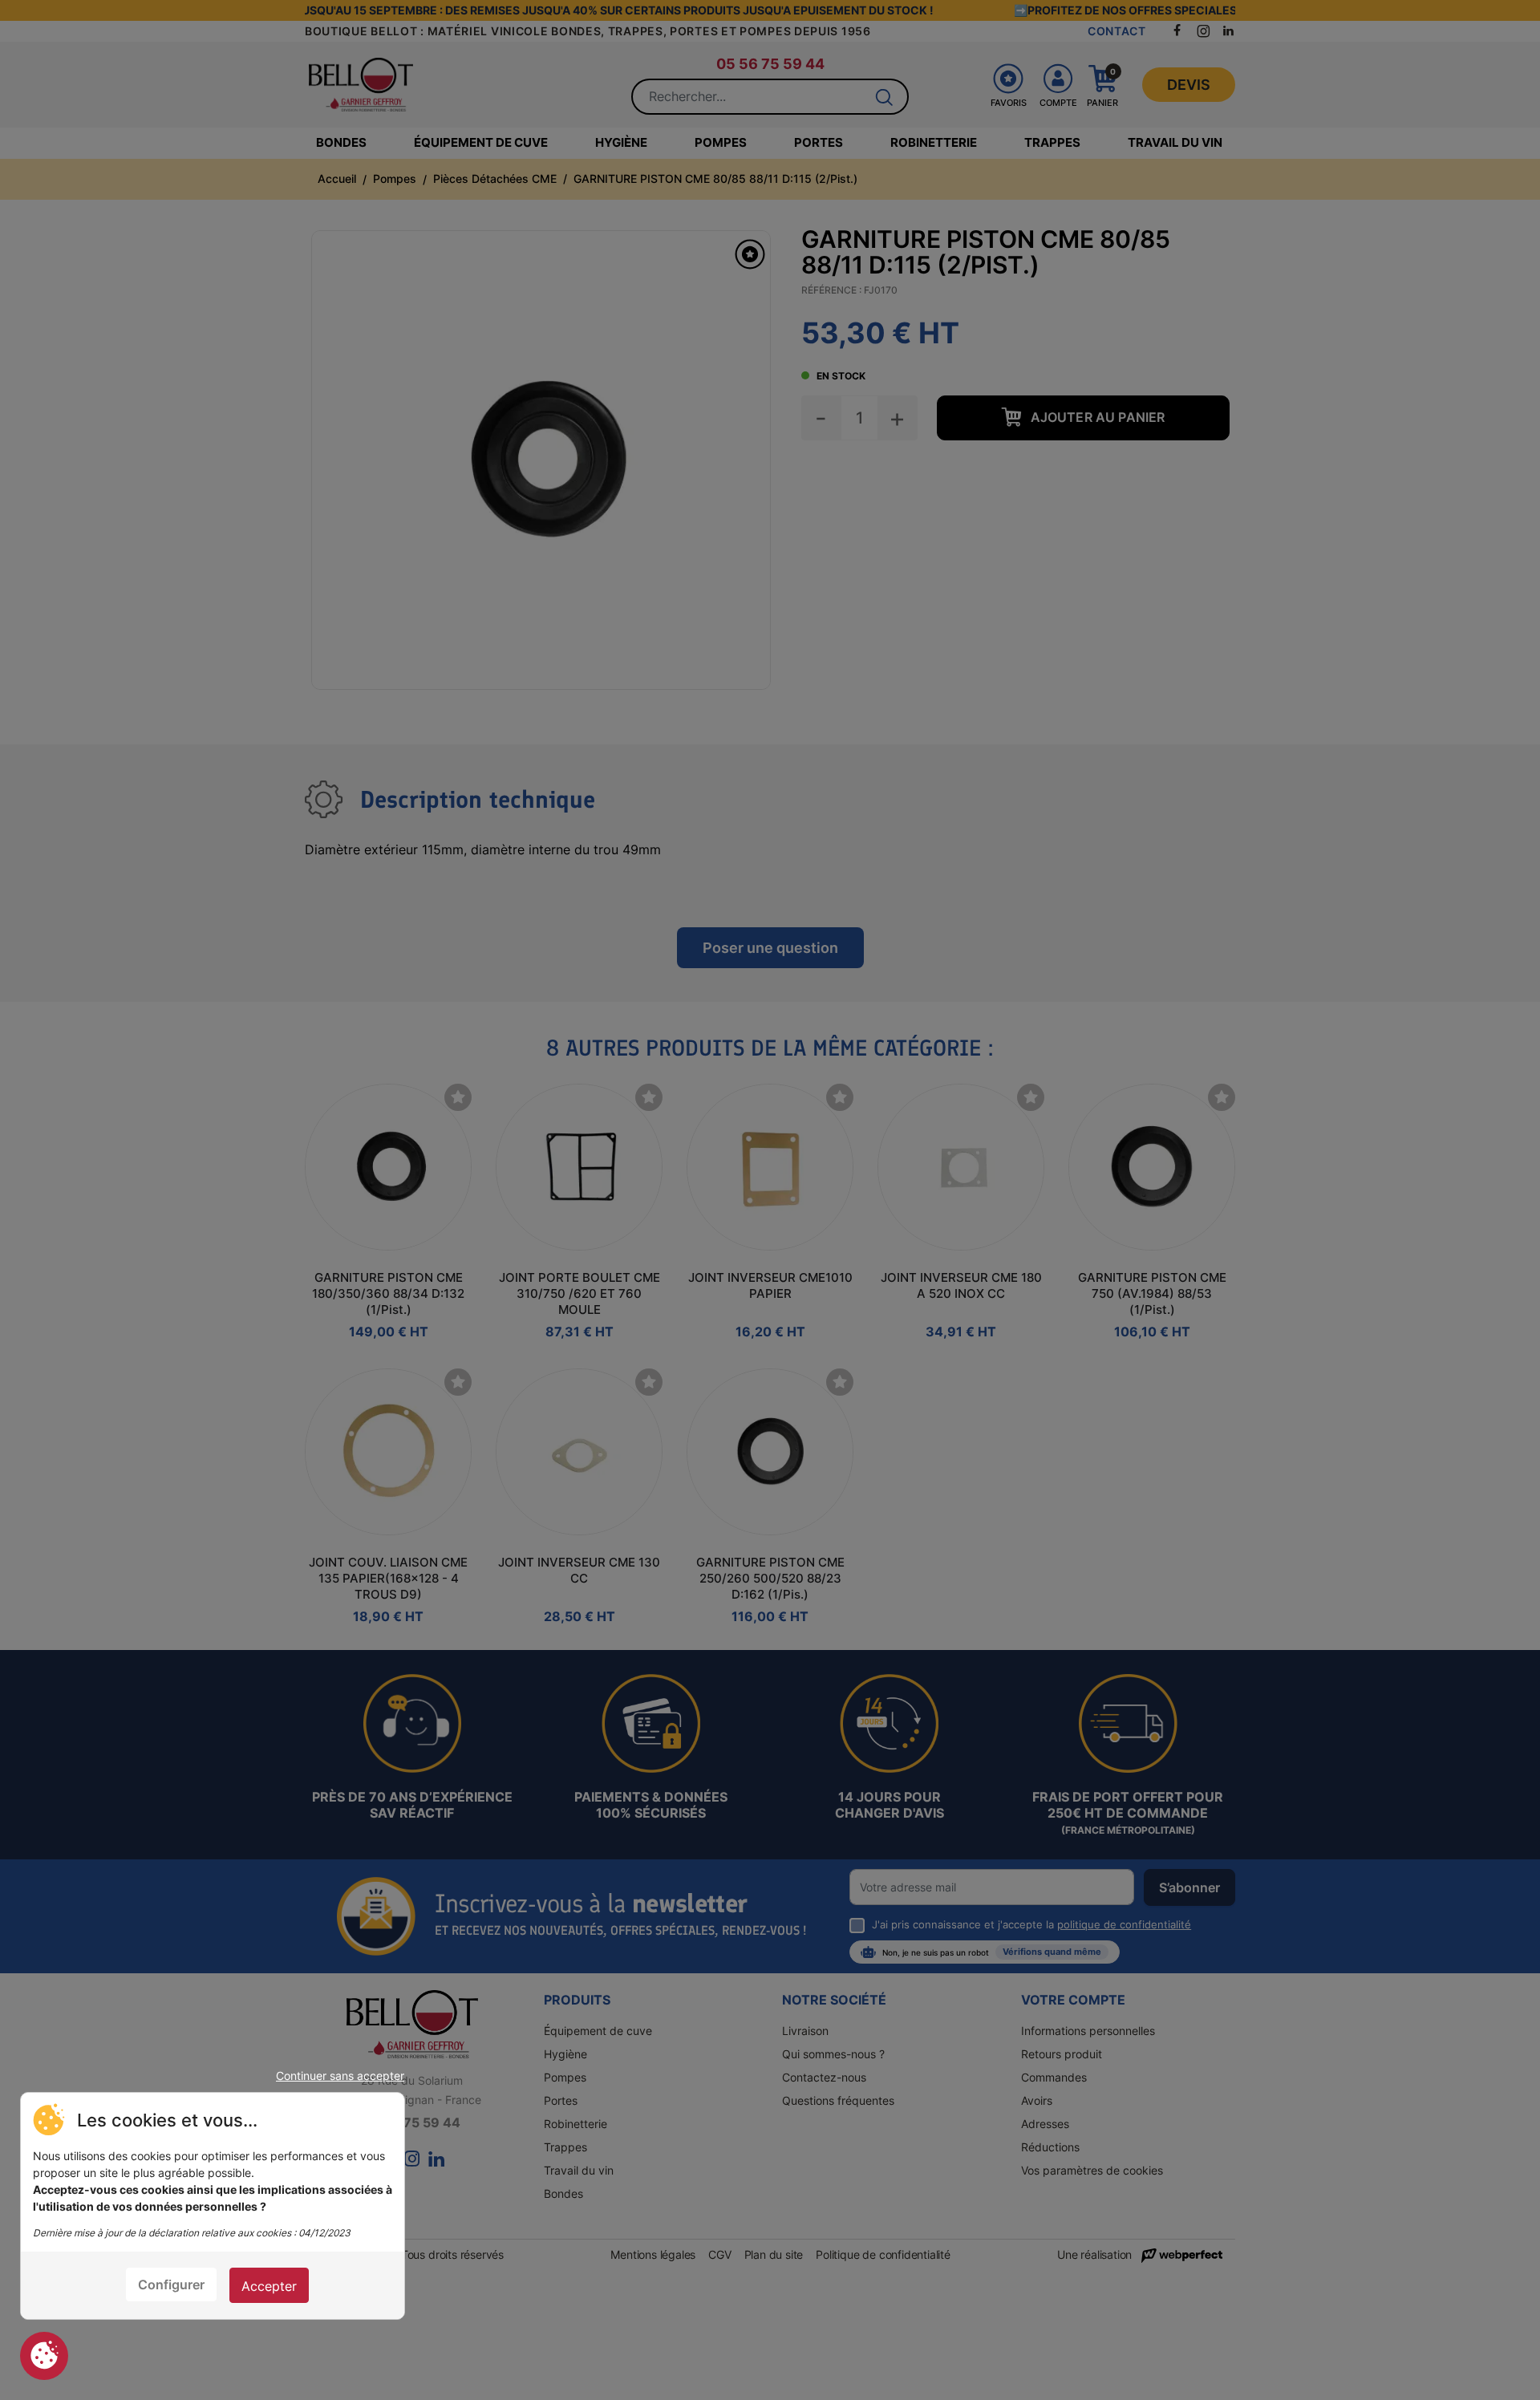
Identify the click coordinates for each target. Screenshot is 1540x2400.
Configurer (171, 2284)
